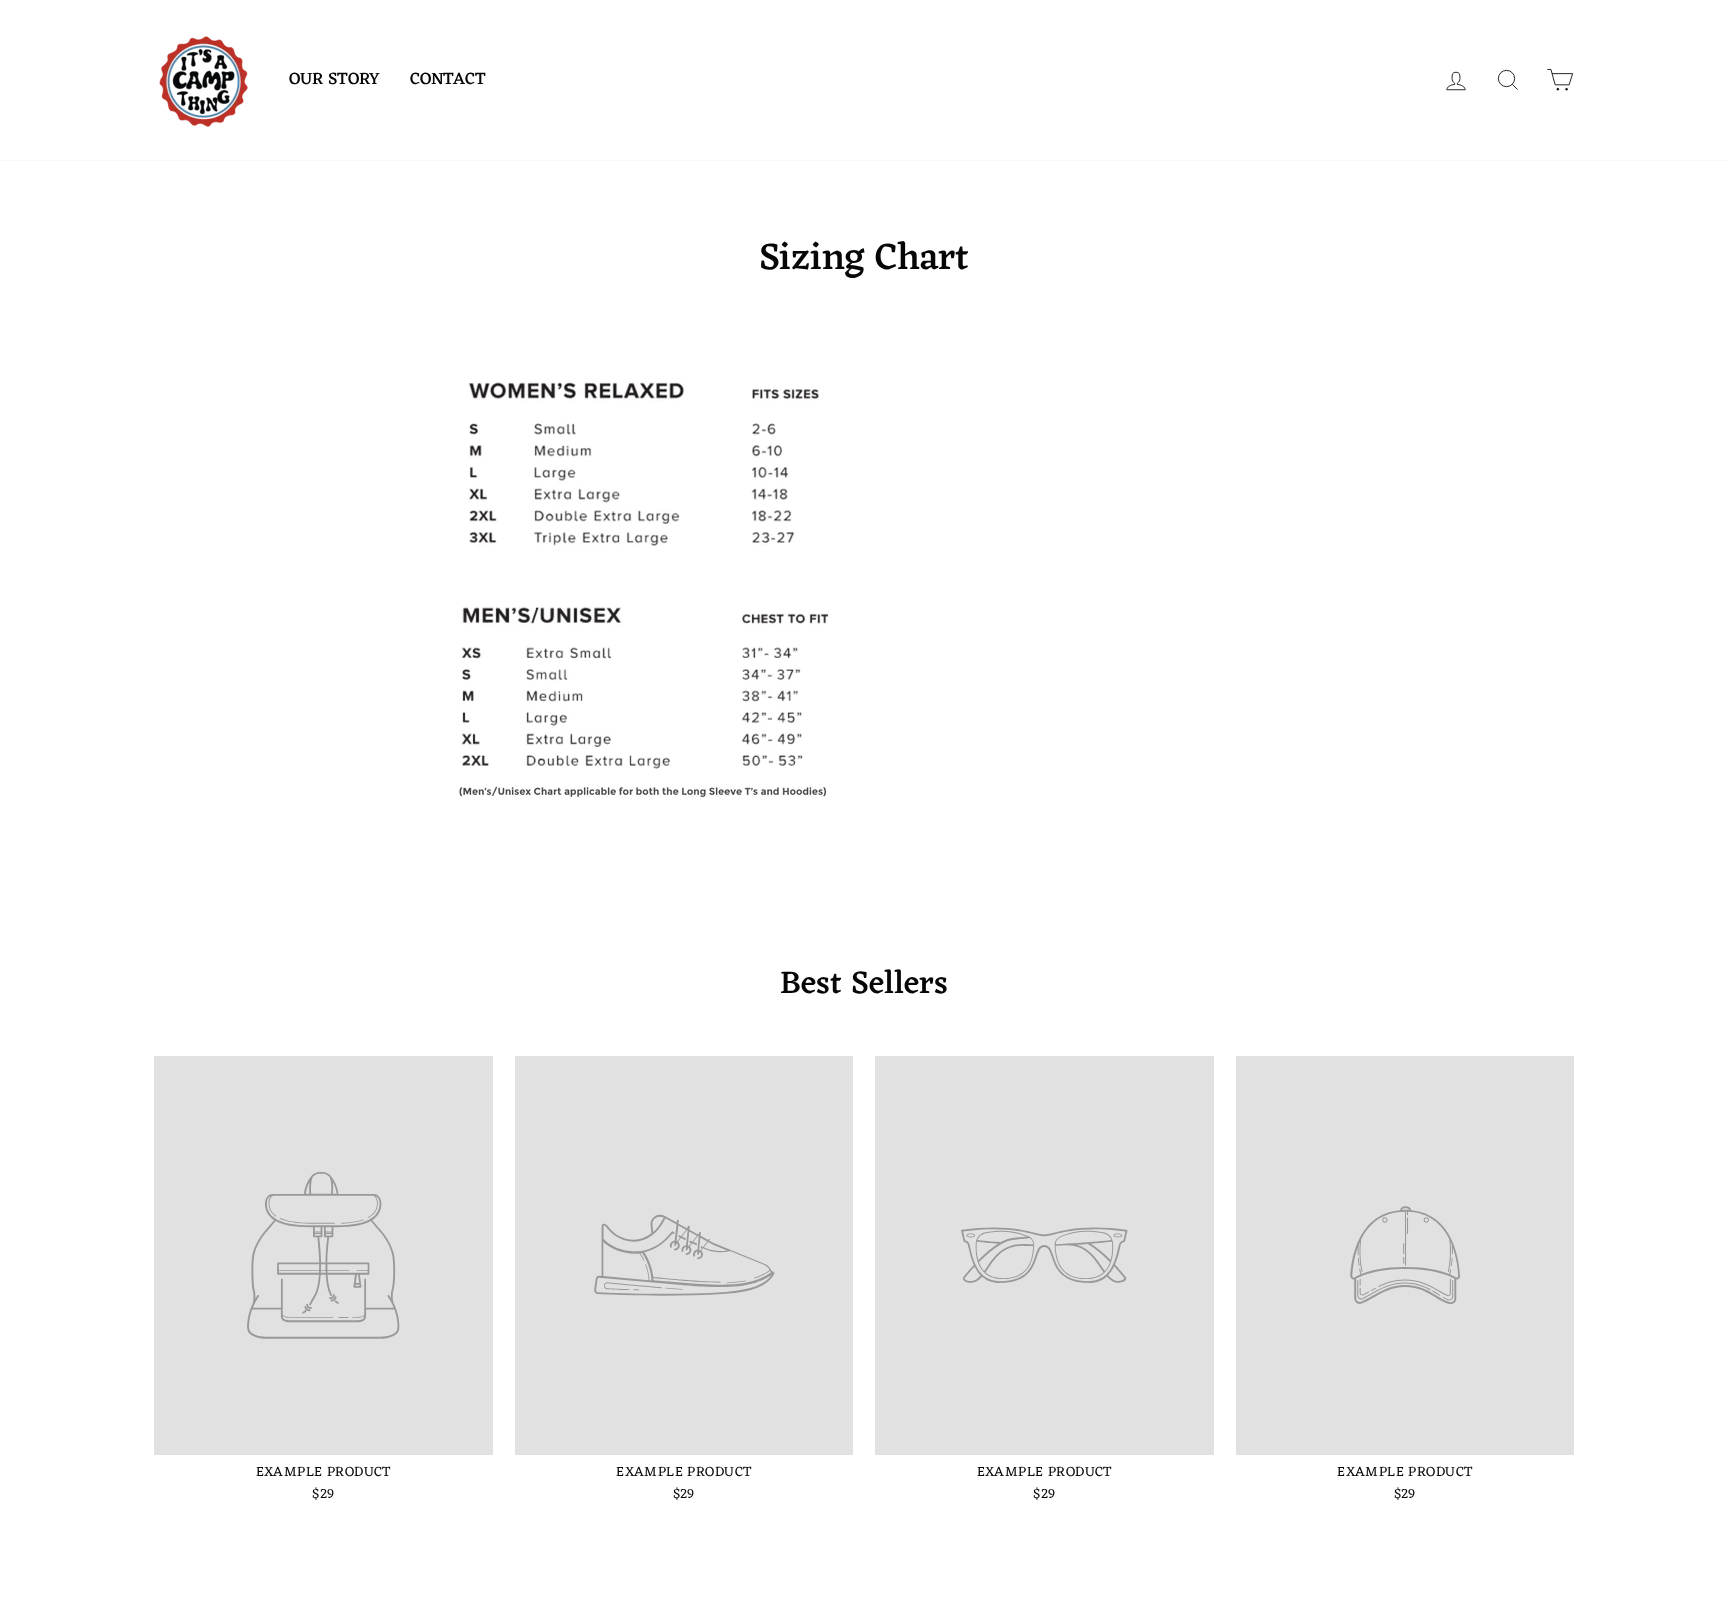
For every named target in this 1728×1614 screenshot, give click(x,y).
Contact (448, 80)
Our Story (334, 80)
